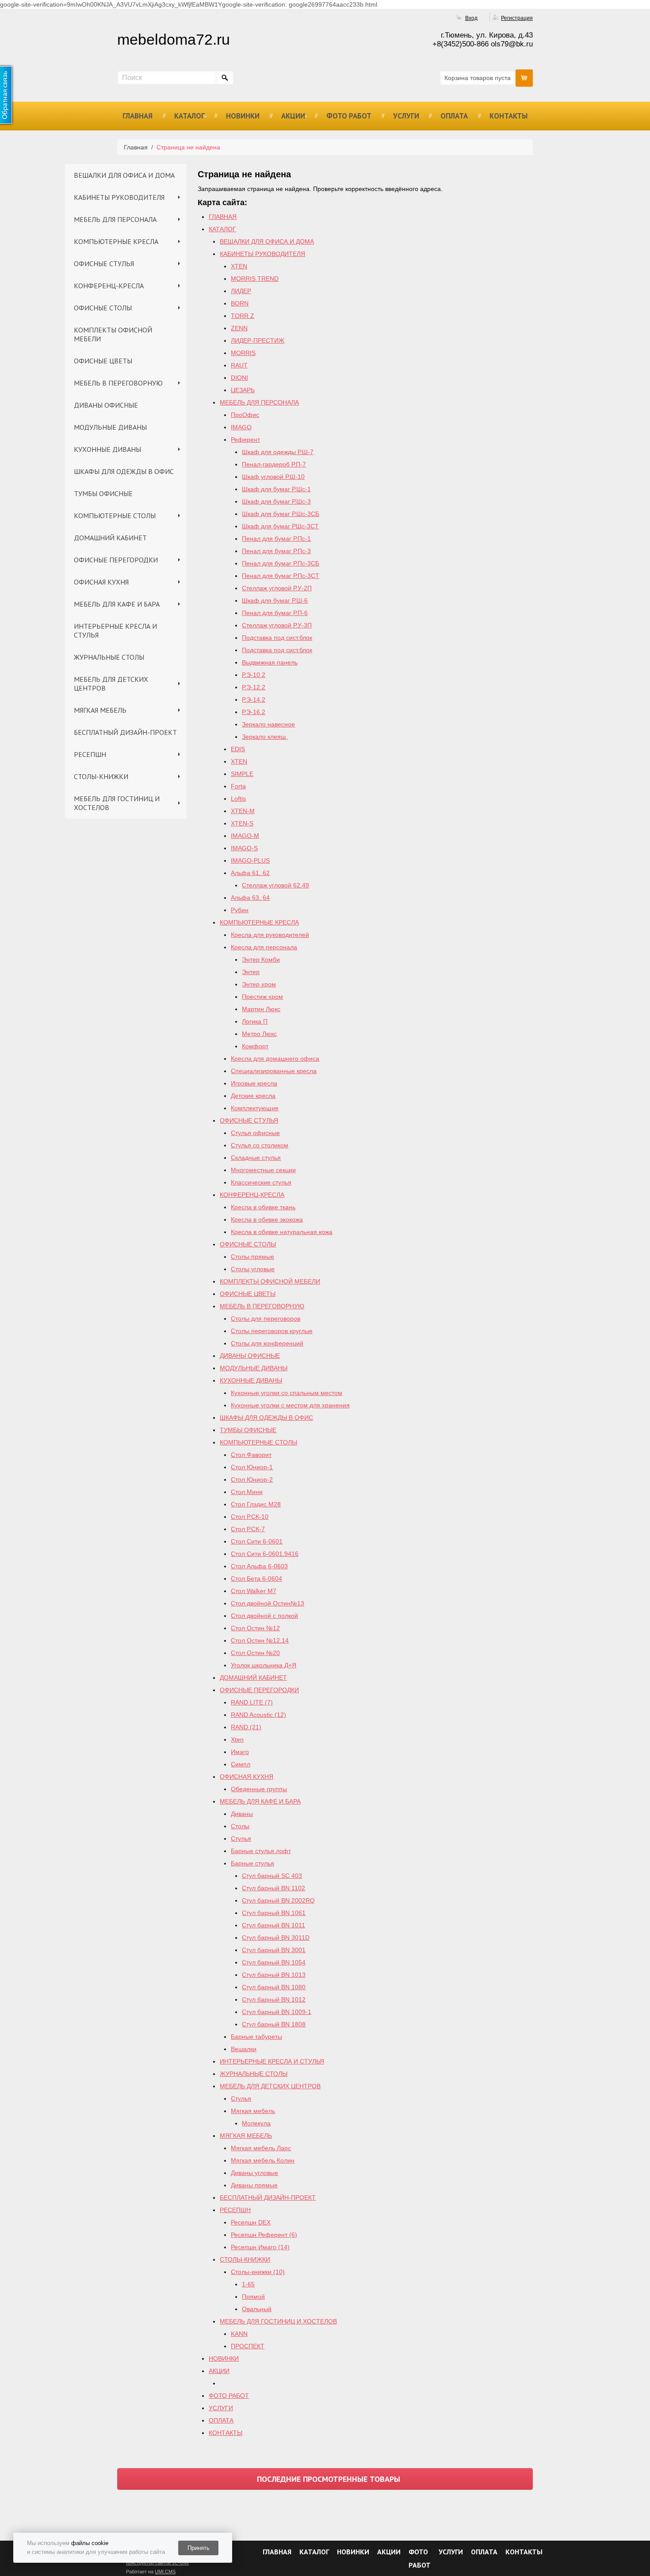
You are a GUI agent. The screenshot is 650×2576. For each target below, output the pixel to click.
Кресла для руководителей (270, 935)
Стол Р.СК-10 (250, 1517)
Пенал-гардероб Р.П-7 (274, 464)
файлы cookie (90, 2543)
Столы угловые (253, 1269)
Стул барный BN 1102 (273, 1888)
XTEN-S (242, 823)
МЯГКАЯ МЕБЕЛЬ (100, 710)
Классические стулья (261, 1182)
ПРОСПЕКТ (248, 2346)
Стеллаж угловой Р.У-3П (277, 625)
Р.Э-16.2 (254, 712)
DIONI (239, 378)
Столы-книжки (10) (258, 2272)
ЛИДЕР (241, 291)
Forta (238, 786)
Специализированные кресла (274, 1071)
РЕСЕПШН (90, 754)
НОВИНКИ (243, 116)
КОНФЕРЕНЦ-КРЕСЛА (109, 286)
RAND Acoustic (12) (258, 1715)
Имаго (240, 1752)
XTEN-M (243, 811)
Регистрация (517, 18)
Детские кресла (253, 1096)
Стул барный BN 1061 (274, 1913)
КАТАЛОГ (189, 116)
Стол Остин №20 (255, 1653)
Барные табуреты (256, 2037)
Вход (471, 18)
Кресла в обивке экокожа (267, 1219)
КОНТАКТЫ (509, 116)
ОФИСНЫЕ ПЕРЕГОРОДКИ (116, 560)
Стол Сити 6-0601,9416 (265, 1554)
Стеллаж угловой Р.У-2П (277, 588)
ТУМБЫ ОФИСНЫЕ (103, 493)
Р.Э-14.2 (254, 699)
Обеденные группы (259, 1789)
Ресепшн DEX (251, 2222)
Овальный (257, 2309)
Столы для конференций (267, 1343)
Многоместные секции (263, 1170)
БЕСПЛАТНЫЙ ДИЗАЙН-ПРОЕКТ (125, 732)
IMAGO (241, 427)
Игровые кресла (254, 1083)
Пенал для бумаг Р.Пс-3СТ (281, 576)
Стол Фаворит (251, 1455)
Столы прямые (252, 1257)
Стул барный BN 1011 (273, 1925)
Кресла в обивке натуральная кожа (282, 1232)
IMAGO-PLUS (250, 860)
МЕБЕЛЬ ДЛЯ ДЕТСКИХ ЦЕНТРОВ (111, 684)
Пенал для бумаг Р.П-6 (275, 613)
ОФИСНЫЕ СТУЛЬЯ (104, 264)
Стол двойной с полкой (264, 1616)
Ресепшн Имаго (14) (260, 2247)
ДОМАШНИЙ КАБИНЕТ (110, 538)
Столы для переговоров (266, 1319)
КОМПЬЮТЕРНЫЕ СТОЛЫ (115, 516)
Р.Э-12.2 (254, 687)
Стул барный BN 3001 (274, 1950)
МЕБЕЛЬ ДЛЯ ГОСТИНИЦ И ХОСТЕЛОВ (117, 803)
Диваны (242, 1814)
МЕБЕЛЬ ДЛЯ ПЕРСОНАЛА (115, 219)
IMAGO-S (244, 848)
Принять (199, 2548)
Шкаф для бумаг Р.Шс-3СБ (281, 514)
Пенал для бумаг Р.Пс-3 (276, 551)
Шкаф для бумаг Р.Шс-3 (276, 501)
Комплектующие (255, 1108)
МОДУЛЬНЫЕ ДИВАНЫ (110, 427)
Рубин (240, 910)
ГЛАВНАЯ (138, 116)
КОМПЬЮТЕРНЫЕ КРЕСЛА (116, 241)
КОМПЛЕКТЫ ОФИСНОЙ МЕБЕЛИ (113, 334)
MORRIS (243, 353)
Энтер (251, 972)
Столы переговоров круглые (272, 1331)
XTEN (239, 266)
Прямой (253, 2297)
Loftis (238, 799)
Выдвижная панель (270, 662)
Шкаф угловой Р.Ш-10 (273, 477)
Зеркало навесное (268, 724)
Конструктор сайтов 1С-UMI (157, 2563)
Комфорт (255, 1046)
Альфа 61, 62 (250, 873)
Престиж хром (262, 997)
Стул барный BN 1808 (274, 2024)
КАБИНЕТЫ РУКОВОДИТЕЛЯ (119, 197)
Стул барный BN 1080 (274, 1987)
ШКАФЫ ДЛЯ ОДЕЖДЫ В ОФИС (124, 471)
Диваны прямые (254, 2185)
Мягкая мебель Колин (263, 2160)
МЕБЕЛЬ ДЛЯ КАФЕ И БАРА (117, 604)
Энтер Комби (261, 959)
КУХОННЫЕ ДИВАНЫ (107, 449)
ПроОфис (245, 415)
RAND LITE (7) (252, 1702)
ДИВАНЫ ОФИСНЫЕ (106, 405)
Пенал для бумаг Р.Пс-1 (276, 539)
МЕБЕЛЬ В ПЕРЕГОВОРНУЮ (118, 383)
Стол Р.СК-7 (248, 1529)
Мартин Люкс (261, 1009)
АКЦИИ (293, 116)
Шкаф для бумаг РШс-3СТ (280, 526)
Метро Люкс (259, 1034)
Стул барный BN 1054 (274, 1962)
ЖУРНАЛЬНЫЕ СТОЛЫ (109, 657)
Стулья (241, 1838)
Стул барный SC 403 (272, 1876)
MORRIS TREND (255, 279)
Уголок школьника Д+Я (264, 1665)
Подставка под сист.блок (277, 638)
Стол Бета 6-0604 (256, 1578)
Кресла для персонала (264, 947)
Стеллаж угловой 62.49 (275, 885)
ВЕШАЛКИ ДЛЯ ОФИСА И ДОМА (124, 175)
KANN (239, 2334)
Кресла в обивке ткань (263, 1207)
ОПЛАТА (454, 116)
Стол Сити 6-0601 (257, 1541)
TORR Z (243, 316)
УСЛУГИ (406, 116)
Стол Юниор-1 (252, 1467)
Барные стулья (252, 1863)
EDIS (238, 749)
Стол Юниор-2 (252, 1479)
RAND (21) (246, 1727)
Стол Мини (247, 1492)
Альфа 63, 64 (250, 898)
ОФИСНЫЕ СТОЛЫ (103, 308)
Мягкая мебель (253, 2111)
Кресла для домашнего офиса (275, 1059)
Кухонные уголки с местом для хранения (290, 1405)
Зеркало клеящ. (265, 737)
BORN (240, 303)
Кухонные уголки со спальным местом (287, 1393)
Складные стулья (256, 1158)
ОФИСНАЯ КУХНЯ (101, 582)
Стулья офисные (255, 1133)
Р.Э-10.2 (254, 675)
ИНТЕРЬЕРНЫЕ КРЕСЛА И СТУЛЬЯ (115, 631)
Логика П (255, 1021)
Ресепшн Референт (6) (264, 2235)
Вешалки (244, 2049)
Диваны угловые (254, 2173)
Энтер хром (259, 984)
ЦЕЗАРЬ (243, 390)
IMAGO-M (245, 836)
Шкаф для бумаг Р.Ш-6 (275, 600)
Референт (245, 440)
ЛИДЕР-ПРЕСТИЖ (258, 340)
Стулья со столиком (260, 1145)
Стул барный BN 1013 (274, 1975)
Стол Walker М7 (254, 1591)
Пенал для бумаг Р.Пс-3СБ (281, 563)
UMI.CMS (165, 2572)
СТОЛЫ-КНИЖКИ (101, 776)
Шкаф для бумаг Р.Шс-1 (276, 489)
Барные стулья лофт (261, 1851)
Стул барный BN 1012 (274, 1999)
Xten (237, 1739)
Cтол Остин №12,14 (260, 1640)
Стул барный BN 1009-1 (277, 2012)
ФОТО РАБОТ (349, 116)
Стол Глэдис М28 (256, 1504)
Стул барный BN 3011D (276, 1938)
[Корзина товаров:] (524, 78)
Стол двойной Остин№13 (268, 1603)
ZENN (239, 328)
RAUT (239, 365)
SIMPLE (242, 774)
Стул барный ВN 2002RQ (278, 1900)
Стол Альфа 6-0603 (259, 1566)
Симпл (241, 1764)
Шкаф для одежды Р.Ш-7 (278, 452)
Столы (240, 1826)
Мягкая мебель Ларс (261, 2148)
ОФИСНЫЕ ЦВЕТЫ (103, 361)
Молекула (256, 2123)
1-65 (248, 2284)
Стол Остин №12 (255, 1628)
